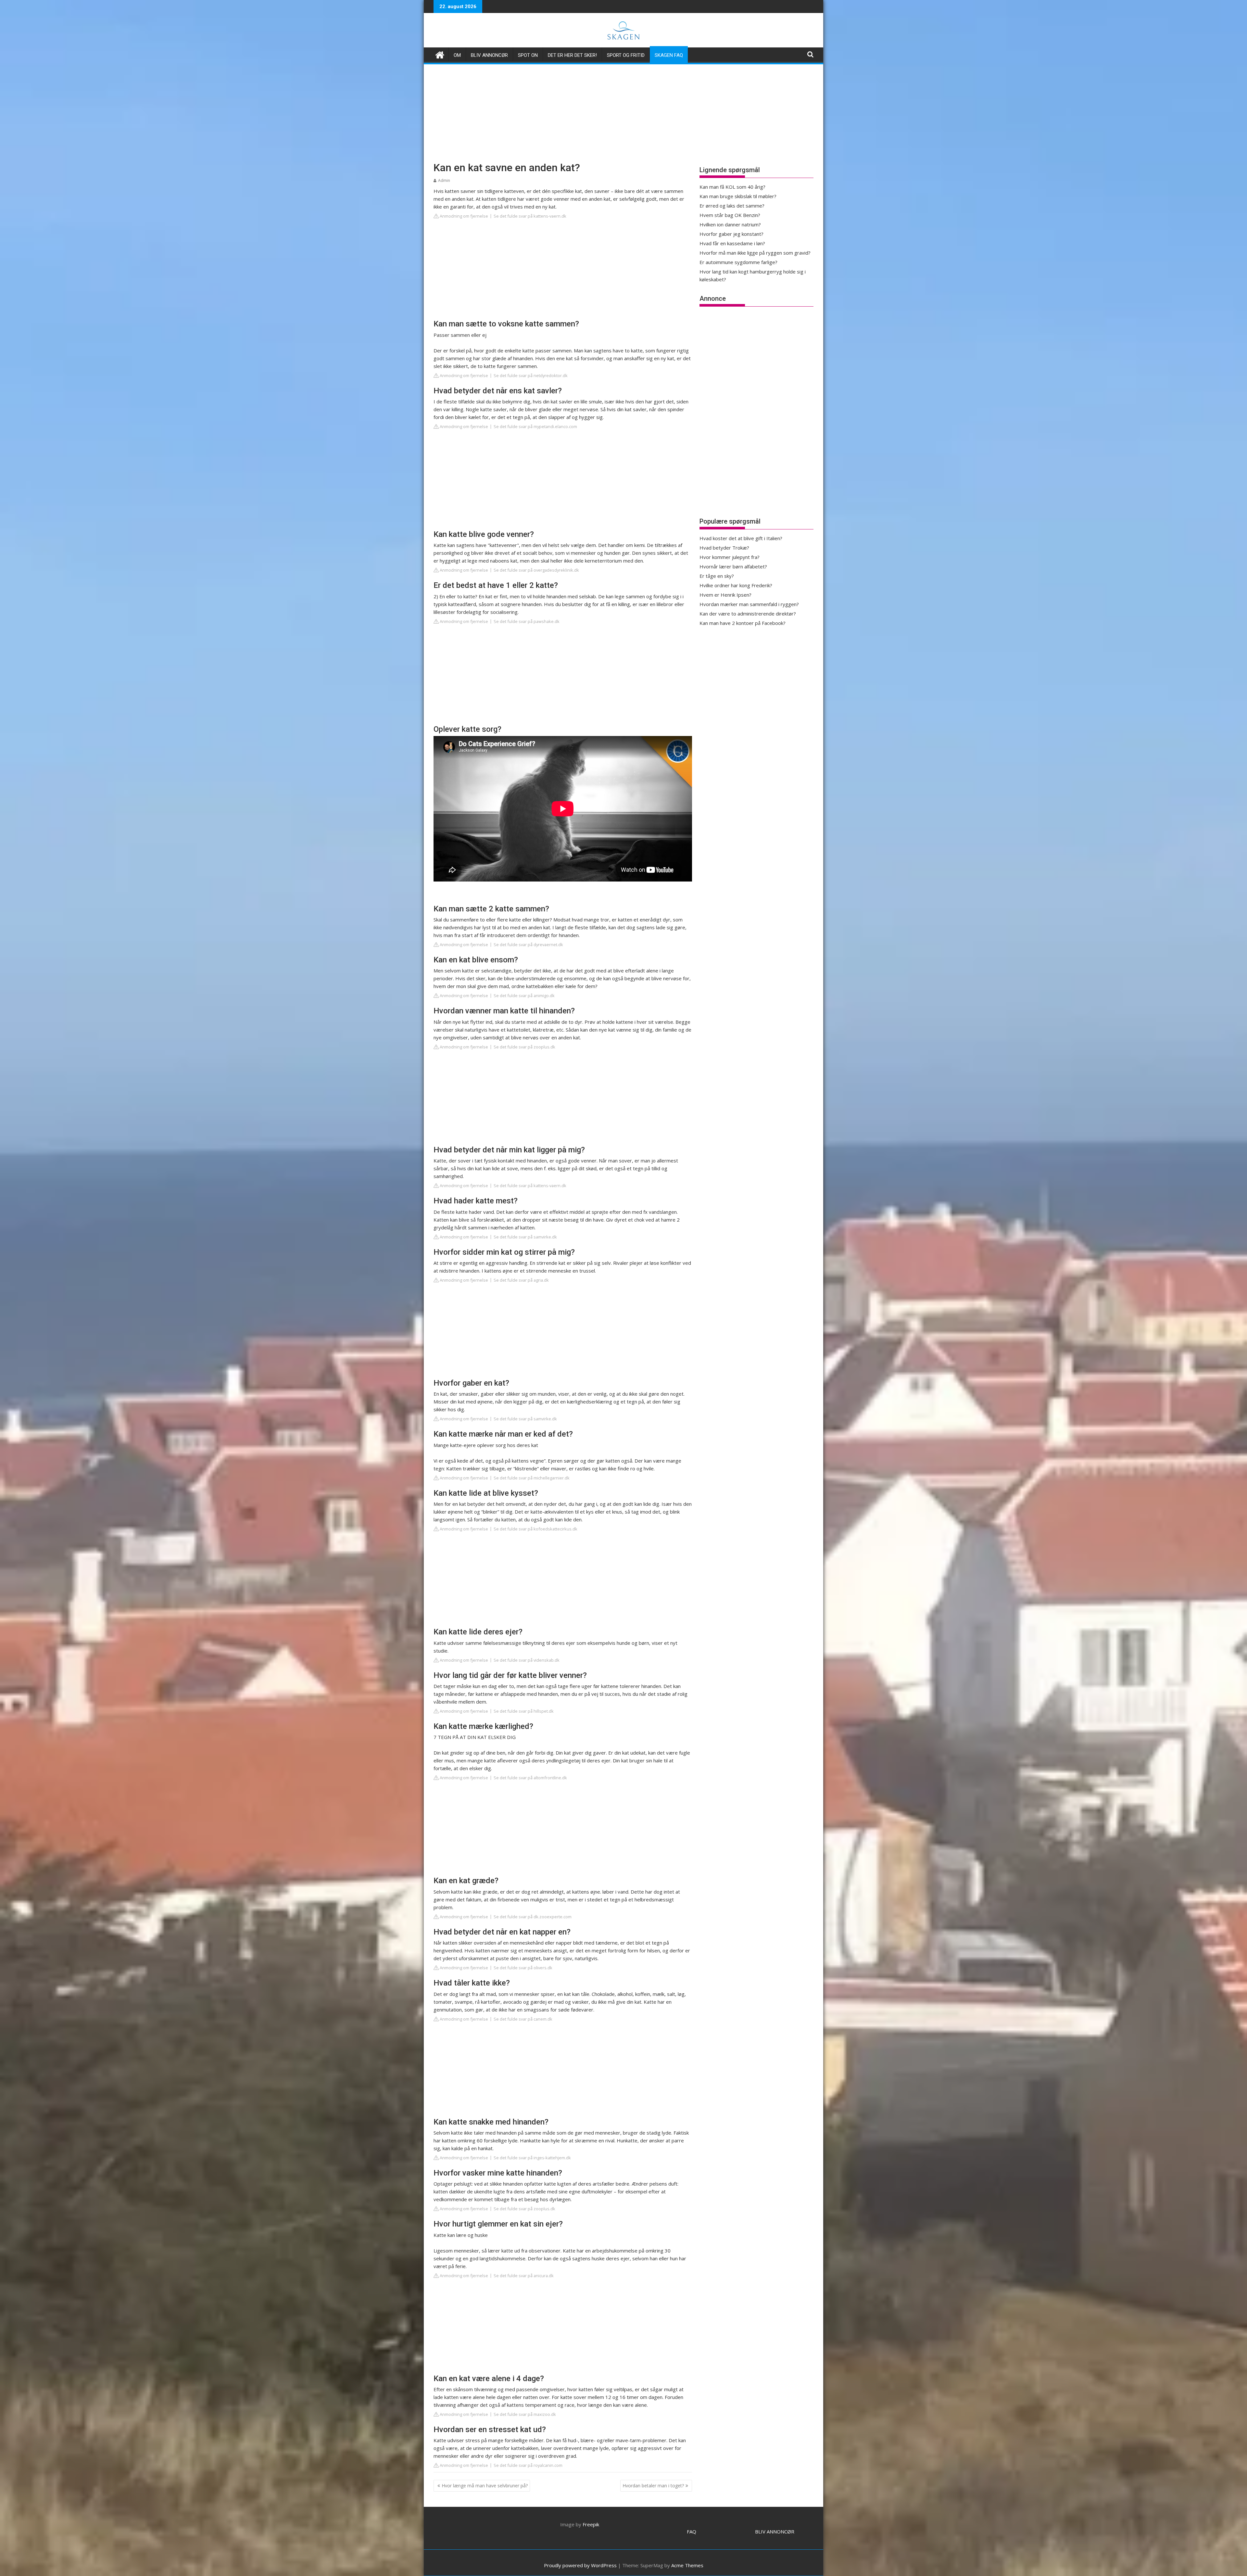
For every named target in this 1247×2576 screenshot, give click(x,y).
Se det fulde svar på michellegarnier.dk (532, 1478)
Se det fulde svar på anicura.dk (524, 2276)
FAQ (692, 2532)
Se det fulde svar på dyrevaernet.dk (528, 945)
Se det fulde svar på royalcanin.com (528, 2465)
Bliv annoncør (489, 55)
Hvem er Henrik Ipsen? (725, 595)
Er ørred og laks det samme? (732, 206)
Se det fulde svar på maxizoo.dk (525, 2414)
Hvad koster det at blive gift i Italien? (741, 538)
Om (457, 55)
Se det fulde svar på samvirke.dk (525, 1237)
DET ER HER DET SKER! (572, 55)
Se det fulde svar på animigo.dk (524, 996)
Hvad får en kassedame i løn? (732, 243)
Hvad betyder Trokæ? (724, 548)
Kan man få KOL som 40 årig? (732, 187)
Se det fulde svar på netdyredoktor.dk (531, 375)
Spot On (528, 55)
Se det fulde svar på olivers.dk (523, 1968)
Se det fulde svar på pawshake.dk (527, 621)
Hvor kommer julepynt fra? (730, 557)
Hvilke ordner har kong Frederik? (736, 585)
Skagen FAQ (669, 55)
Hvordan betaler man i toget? (653, 2486)
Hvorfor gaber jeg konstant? (731, 234)
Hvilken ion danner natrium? (730, 224)
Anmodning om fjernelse (463, 216)
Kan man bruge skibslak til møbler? (738, 196)
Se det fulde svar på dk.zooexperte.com (533, 1917)
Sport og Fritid (626, 55)
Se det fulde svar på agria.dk (521, 1280)
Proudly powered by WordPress (580, 2565)
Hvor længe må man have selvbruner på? (485, 2486)
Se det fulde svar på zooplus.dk (524, 1047)
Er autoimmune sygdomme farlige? (738, 262)
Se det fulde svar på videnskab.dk (527, 1660)
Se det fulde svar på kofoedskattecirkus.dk (535, 1529)
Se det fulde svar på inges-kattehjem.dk (532, 2158)
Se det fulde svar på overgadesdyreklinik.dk (536, 570)
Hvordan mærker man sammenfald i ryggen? (749, 604)
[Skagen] (440, 54)
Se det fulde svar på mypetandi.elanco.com (535, 426)
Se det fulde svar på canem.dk (523, 2019)
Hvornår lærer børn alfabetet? (733, 566)
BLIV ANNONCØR (775, 2532)
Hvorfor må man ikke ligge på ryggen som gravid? (755, 253)
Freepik (591, 2524)
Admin (444, 180)
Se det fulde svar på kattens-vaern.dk (530, 216)
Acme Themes (687, 2565)
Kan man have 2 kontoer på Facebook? (743, 623)
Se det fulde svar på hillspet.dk (524, 1711)
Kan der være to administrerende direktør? (748, 614)
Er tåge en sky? (717, 576)
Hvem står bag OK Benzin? (730, 215)
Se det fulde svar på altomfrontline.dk (530, 1778)
